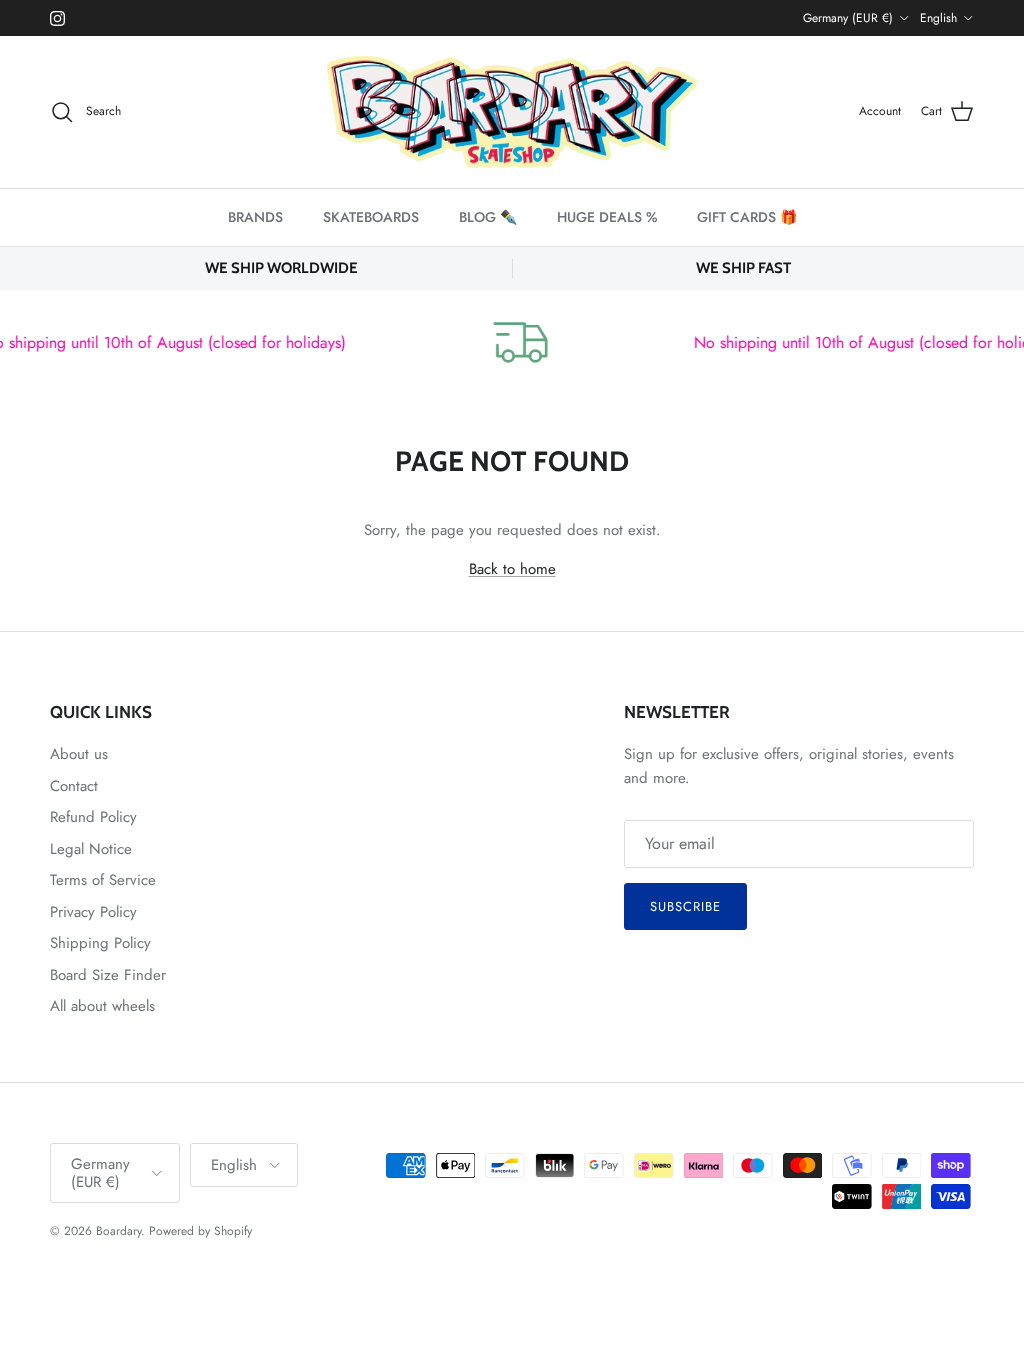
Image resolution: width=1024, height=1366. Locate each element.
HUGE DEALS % (607, 217)
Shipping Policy (100, 943)
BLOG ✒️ (488, 217)
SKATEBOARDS (371, 217)
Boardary (118, 1231)
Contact (74, 786)
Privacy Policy (93, 912)
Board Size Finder (108, 975)
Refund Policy (93, 817)
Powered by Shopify (200, 1231)
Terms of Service (103, 880)
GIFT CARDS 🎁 (747, 217)
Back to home (512, 569)
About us (79, 754)
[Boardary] (512, 112)
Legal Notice (91, 849)
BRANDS (255, 217)
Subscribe (685, 906)
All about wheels (102, 1006)
